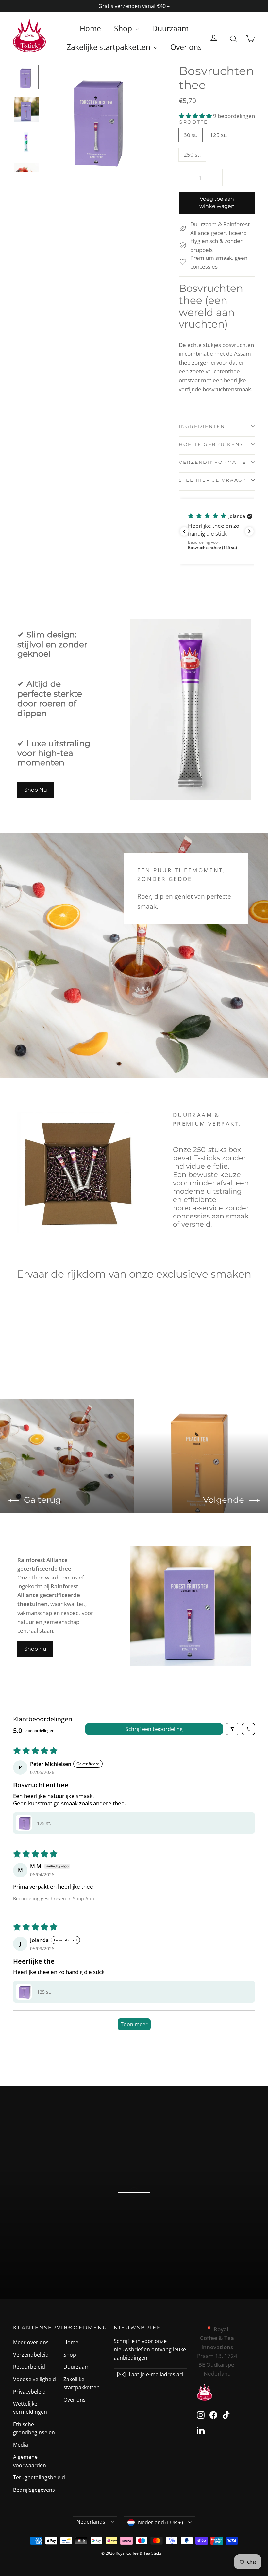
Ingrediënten (202, 426)
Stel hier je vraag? (213, 480)
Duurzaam (170, 28)
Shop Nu (36, 790)
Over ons (186, 47)
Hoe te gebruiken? (211, 444)
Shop (124, 28)
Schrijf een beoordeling (154, 1729)
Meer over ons (31, 2342)
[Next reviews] (249, 531)
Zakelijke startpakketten (109, 47)
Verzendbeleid (31, 2355)
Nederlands (91, 2522)
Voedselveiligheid (33, 2379)
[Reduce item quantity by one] (187, 177)
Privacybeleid (29, 2392)
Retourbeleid (29, 2367)
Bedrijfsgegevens (33, 2490)
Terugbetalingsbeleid (33, 2477)
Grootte (193, 122)
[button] (196, 116)
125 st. (218, 135)
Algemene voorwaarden (30, 2461)
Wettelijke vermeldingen (30, 2408)
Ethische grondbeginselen (33, 2428)
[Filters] (232, 1729)
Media (21, 2445)
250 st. (192, 155)
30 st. (191, 135)
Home (90, 28)
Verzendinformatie (212, 462)
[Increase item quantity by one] (214, 177)
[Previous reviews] (184, 531)
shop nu (134, 2217)
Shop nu (35, 1649)
